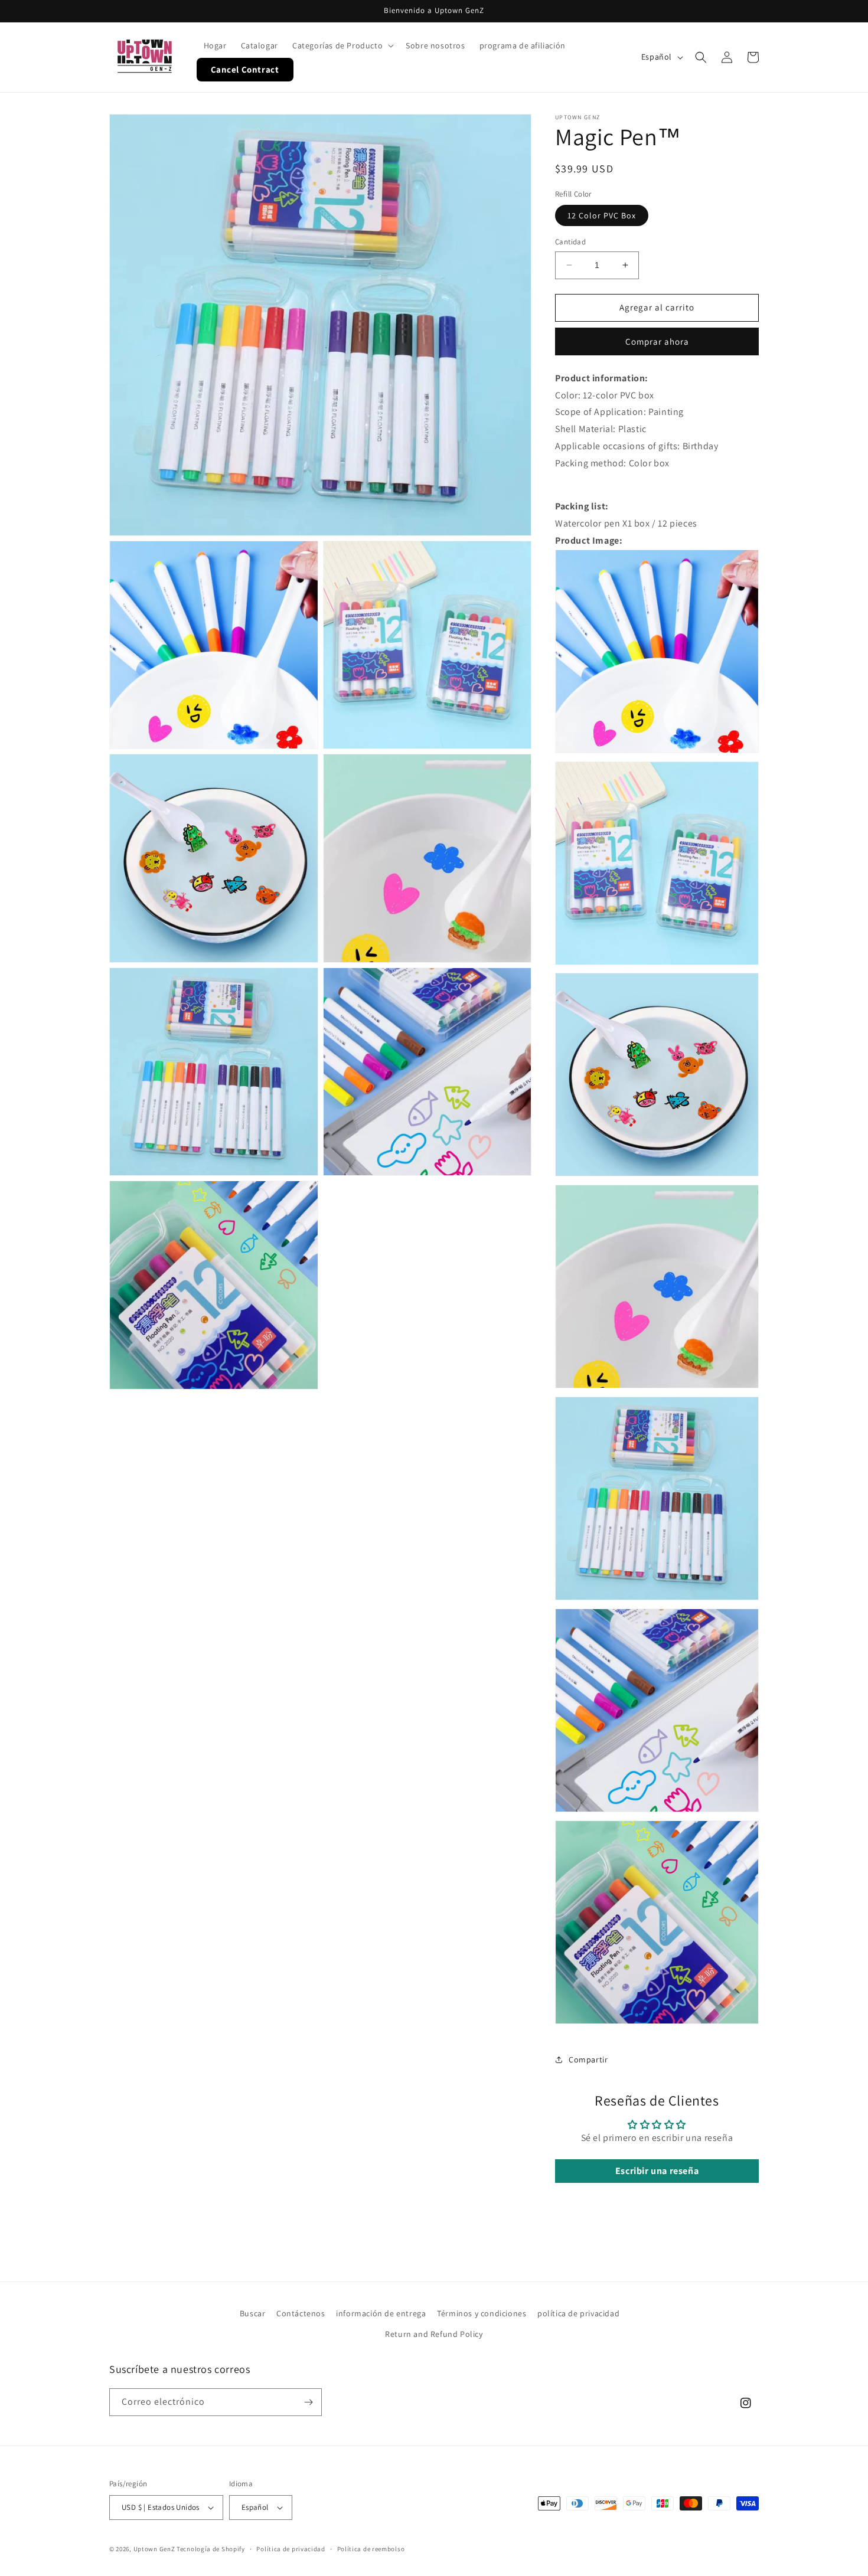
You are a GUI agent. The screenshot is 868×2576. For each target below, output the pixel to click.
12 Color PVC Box (602, 215)
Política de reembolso (371, 2549)
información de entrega (381, 2313)
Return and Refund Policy (434, 2334)
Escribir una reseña (657, 2171)
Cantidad (570, 242)
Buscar (253, 2313)
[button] (342, 45)
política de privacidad (578, 2313)
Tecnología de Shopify (211, 2549)
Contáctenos (301, 2313)
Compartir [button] (588, 2060)
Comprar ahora (657, 341)
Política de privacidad (291, 2549)
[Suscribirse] (308, 2402)
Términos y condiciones (482, 2313)
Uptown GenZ (154, 2549)
